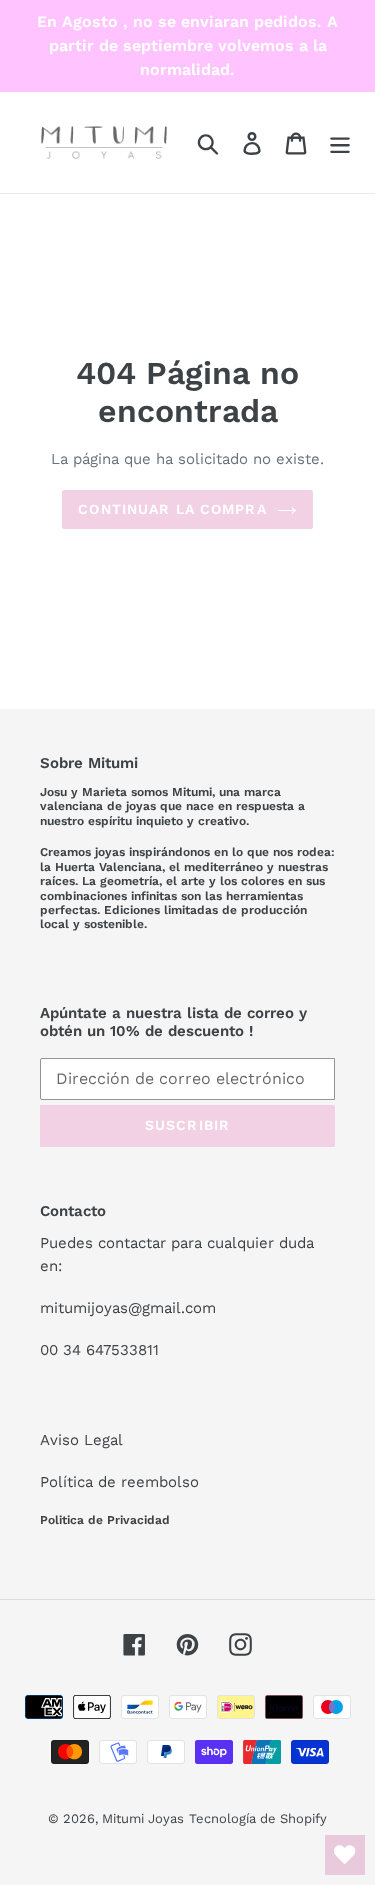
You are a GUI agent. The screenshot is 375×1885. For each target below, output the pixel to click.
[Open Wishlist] (345, 1855)
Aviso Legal (81, 1440)
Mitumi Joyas (143, 1818)
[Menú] (340, 142)
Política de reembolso (119, 1482)
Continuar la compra (172, 509)
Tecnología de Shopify (258, 1818)
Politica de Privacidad (105, 1520)
